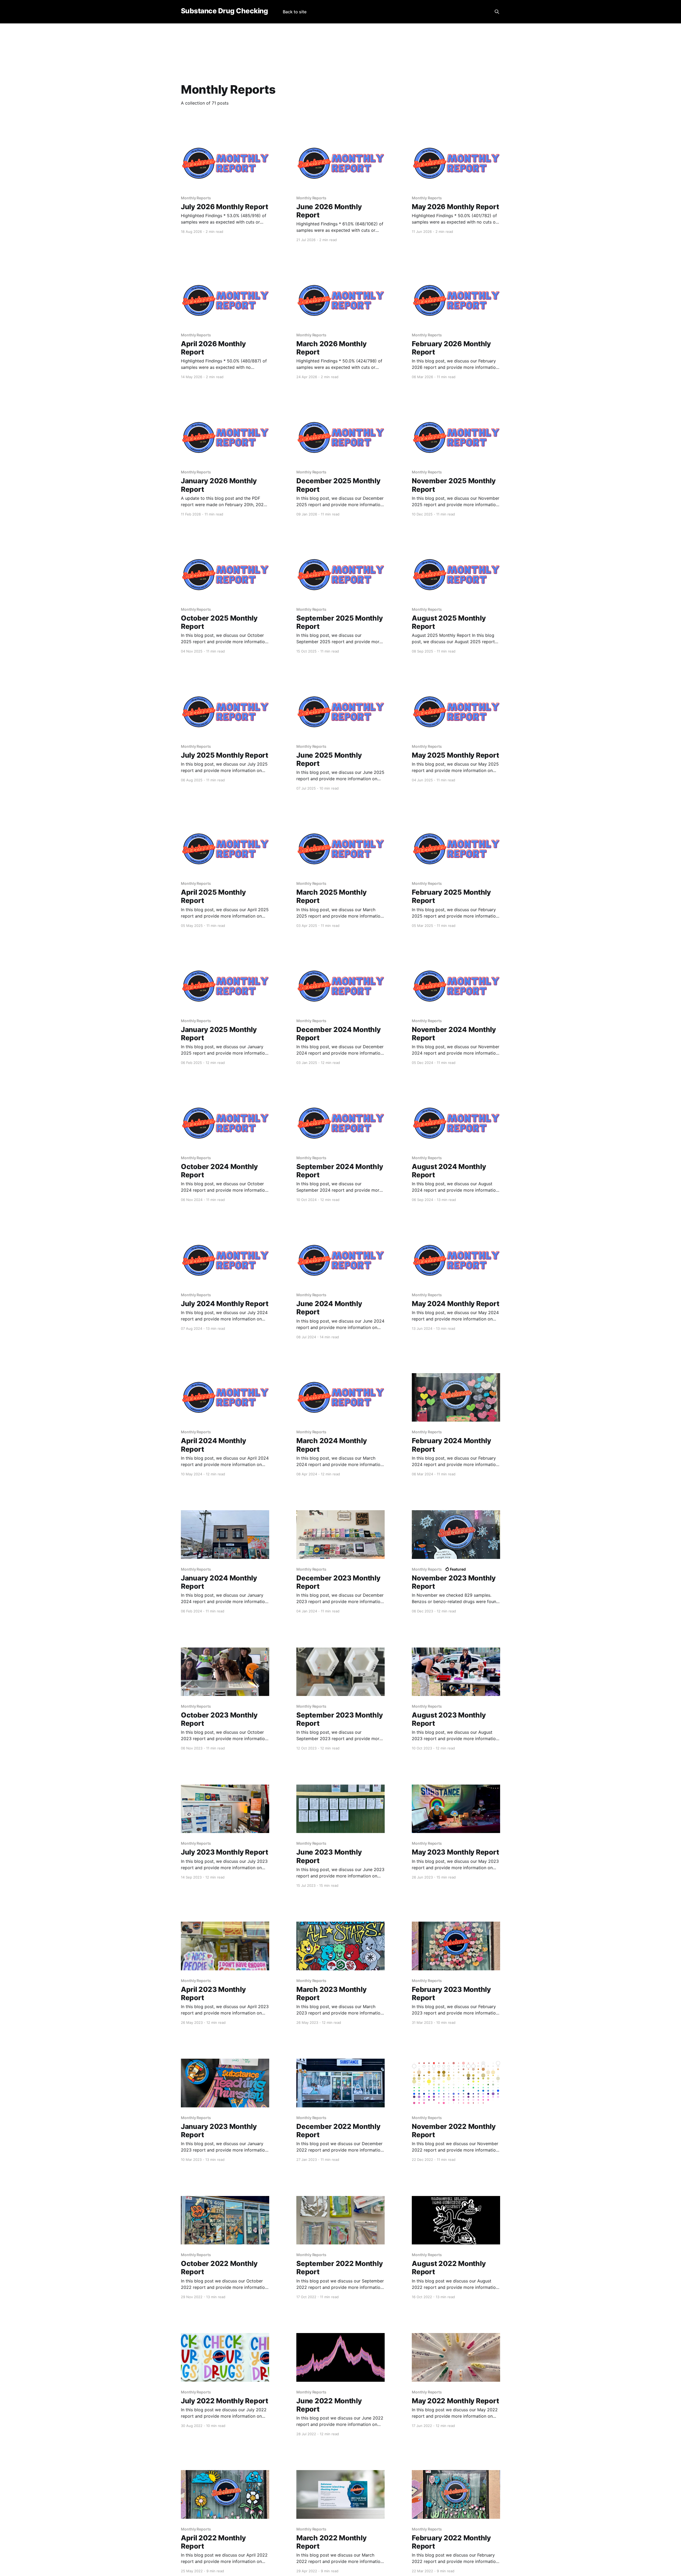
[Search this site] (497, 12)
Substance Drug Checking (224, 11)
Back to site (295, 12)
